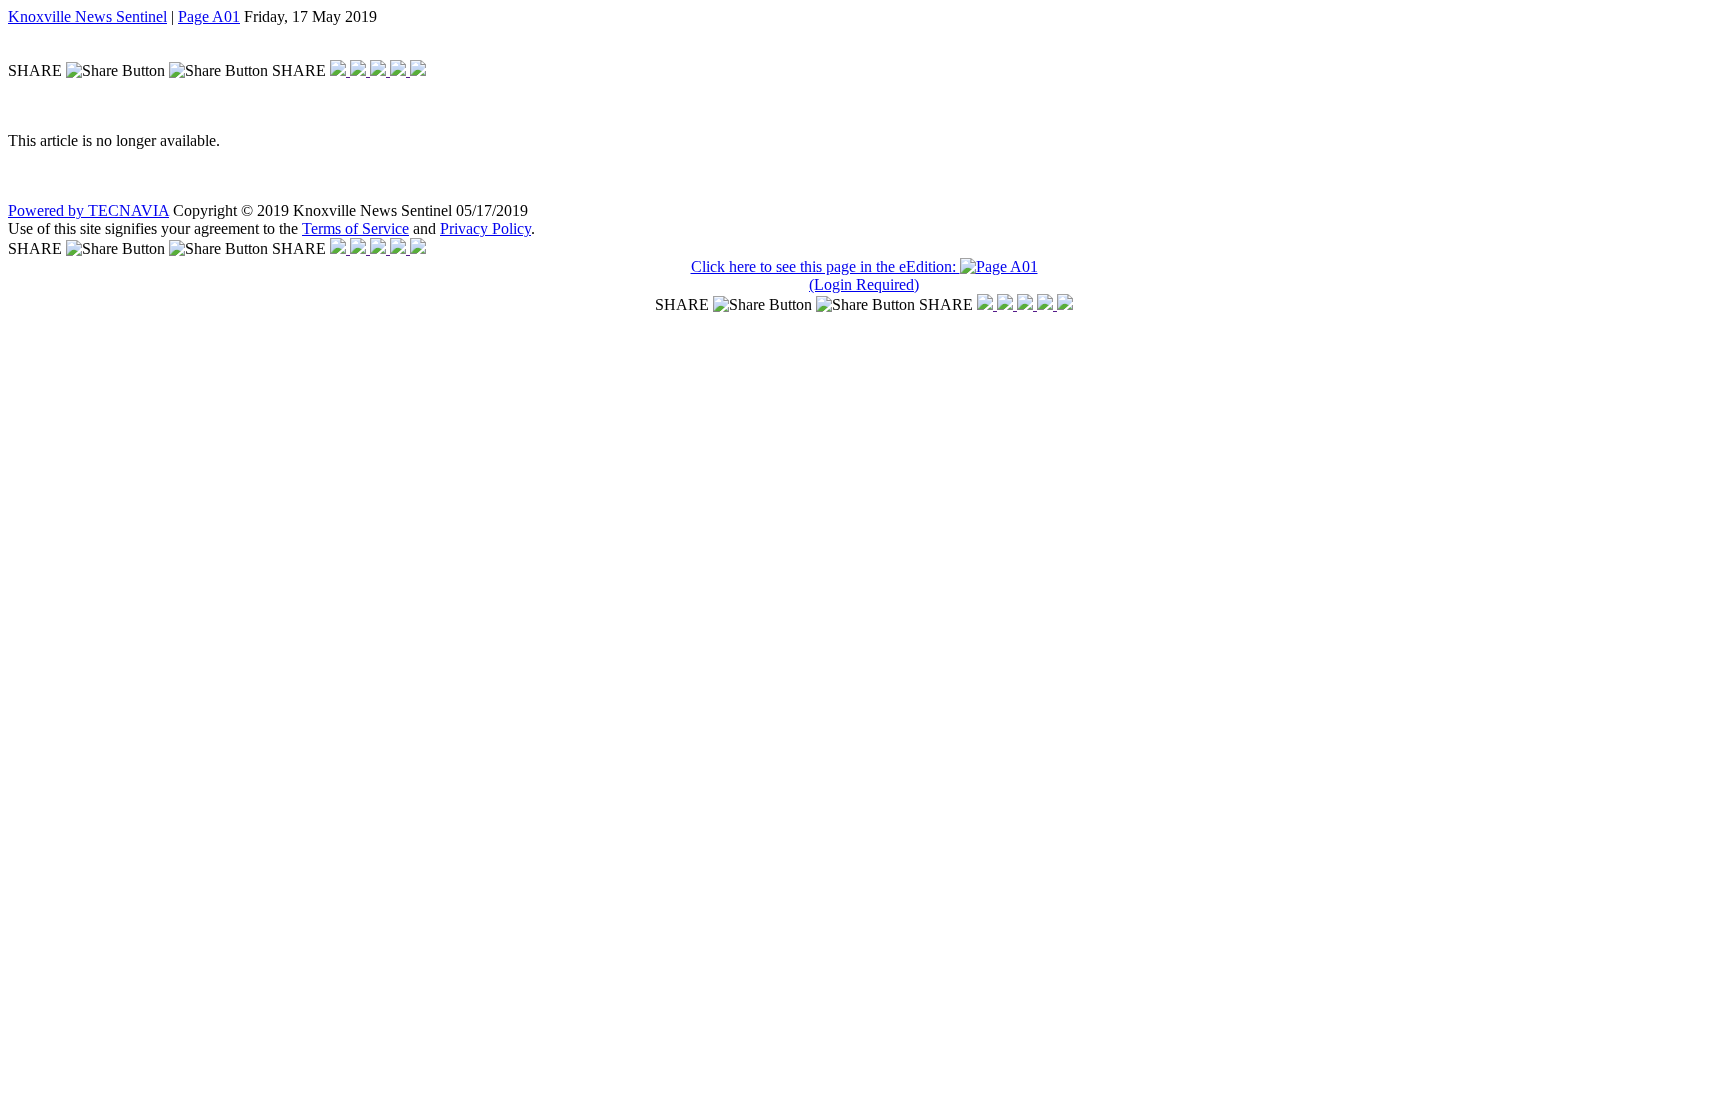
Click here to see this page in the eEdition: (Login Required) (825, 275)
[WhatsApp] (380, 70)
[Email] (400, 70)
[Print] (418, 70)
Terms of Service (355, 228)
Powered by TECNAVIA (88, 210)
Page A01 (209, 16)
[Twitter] (360, 70)
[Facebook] (340, 70)
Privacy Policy (485, 228)
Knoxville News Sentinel (87, 16)
